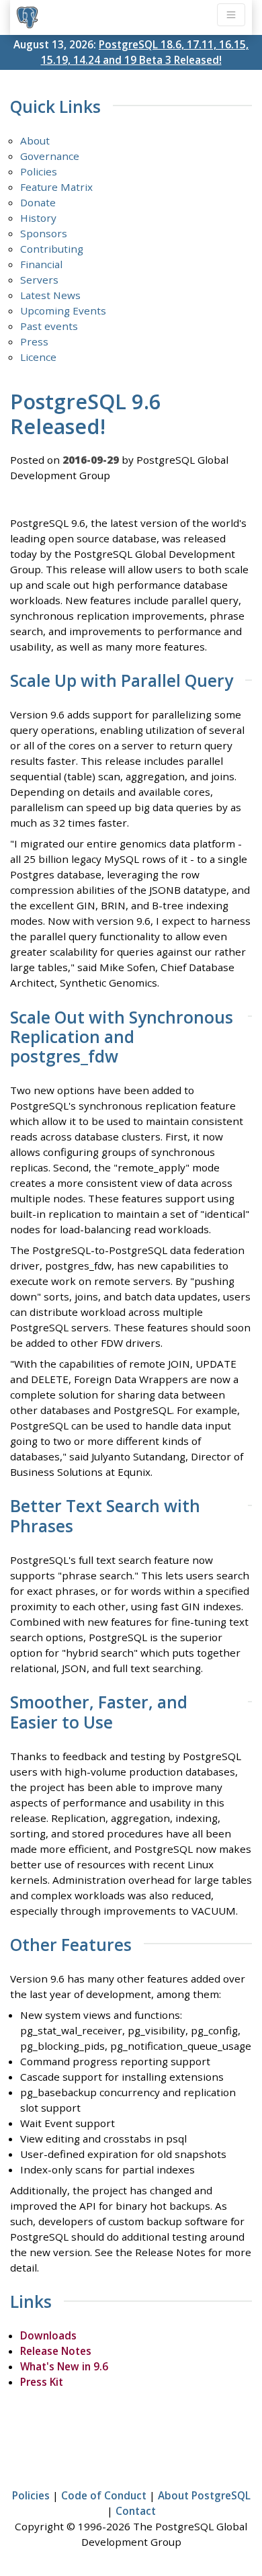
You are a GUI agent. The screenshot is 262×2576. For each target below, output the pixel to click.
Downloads (48, 2335)
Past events (49, 326)
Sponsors (44, 233)
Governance (50, 156)
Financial (41, 264)
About (35, 140)
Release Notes (56, 2351)
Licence (38, 357)
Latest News (50, 295)
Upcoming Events (63, 310)
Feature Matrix (56, 187)
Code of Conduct (104, 2495)
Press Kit (42, 2382)
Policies (39, 171)
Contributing (52, 249)
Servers (39, 280)
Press (34, 341)
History (38, 218)
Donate (38, 202)
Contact (136, 2511)
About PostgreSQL (204, 2495)
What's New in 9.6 (64, 2366)
